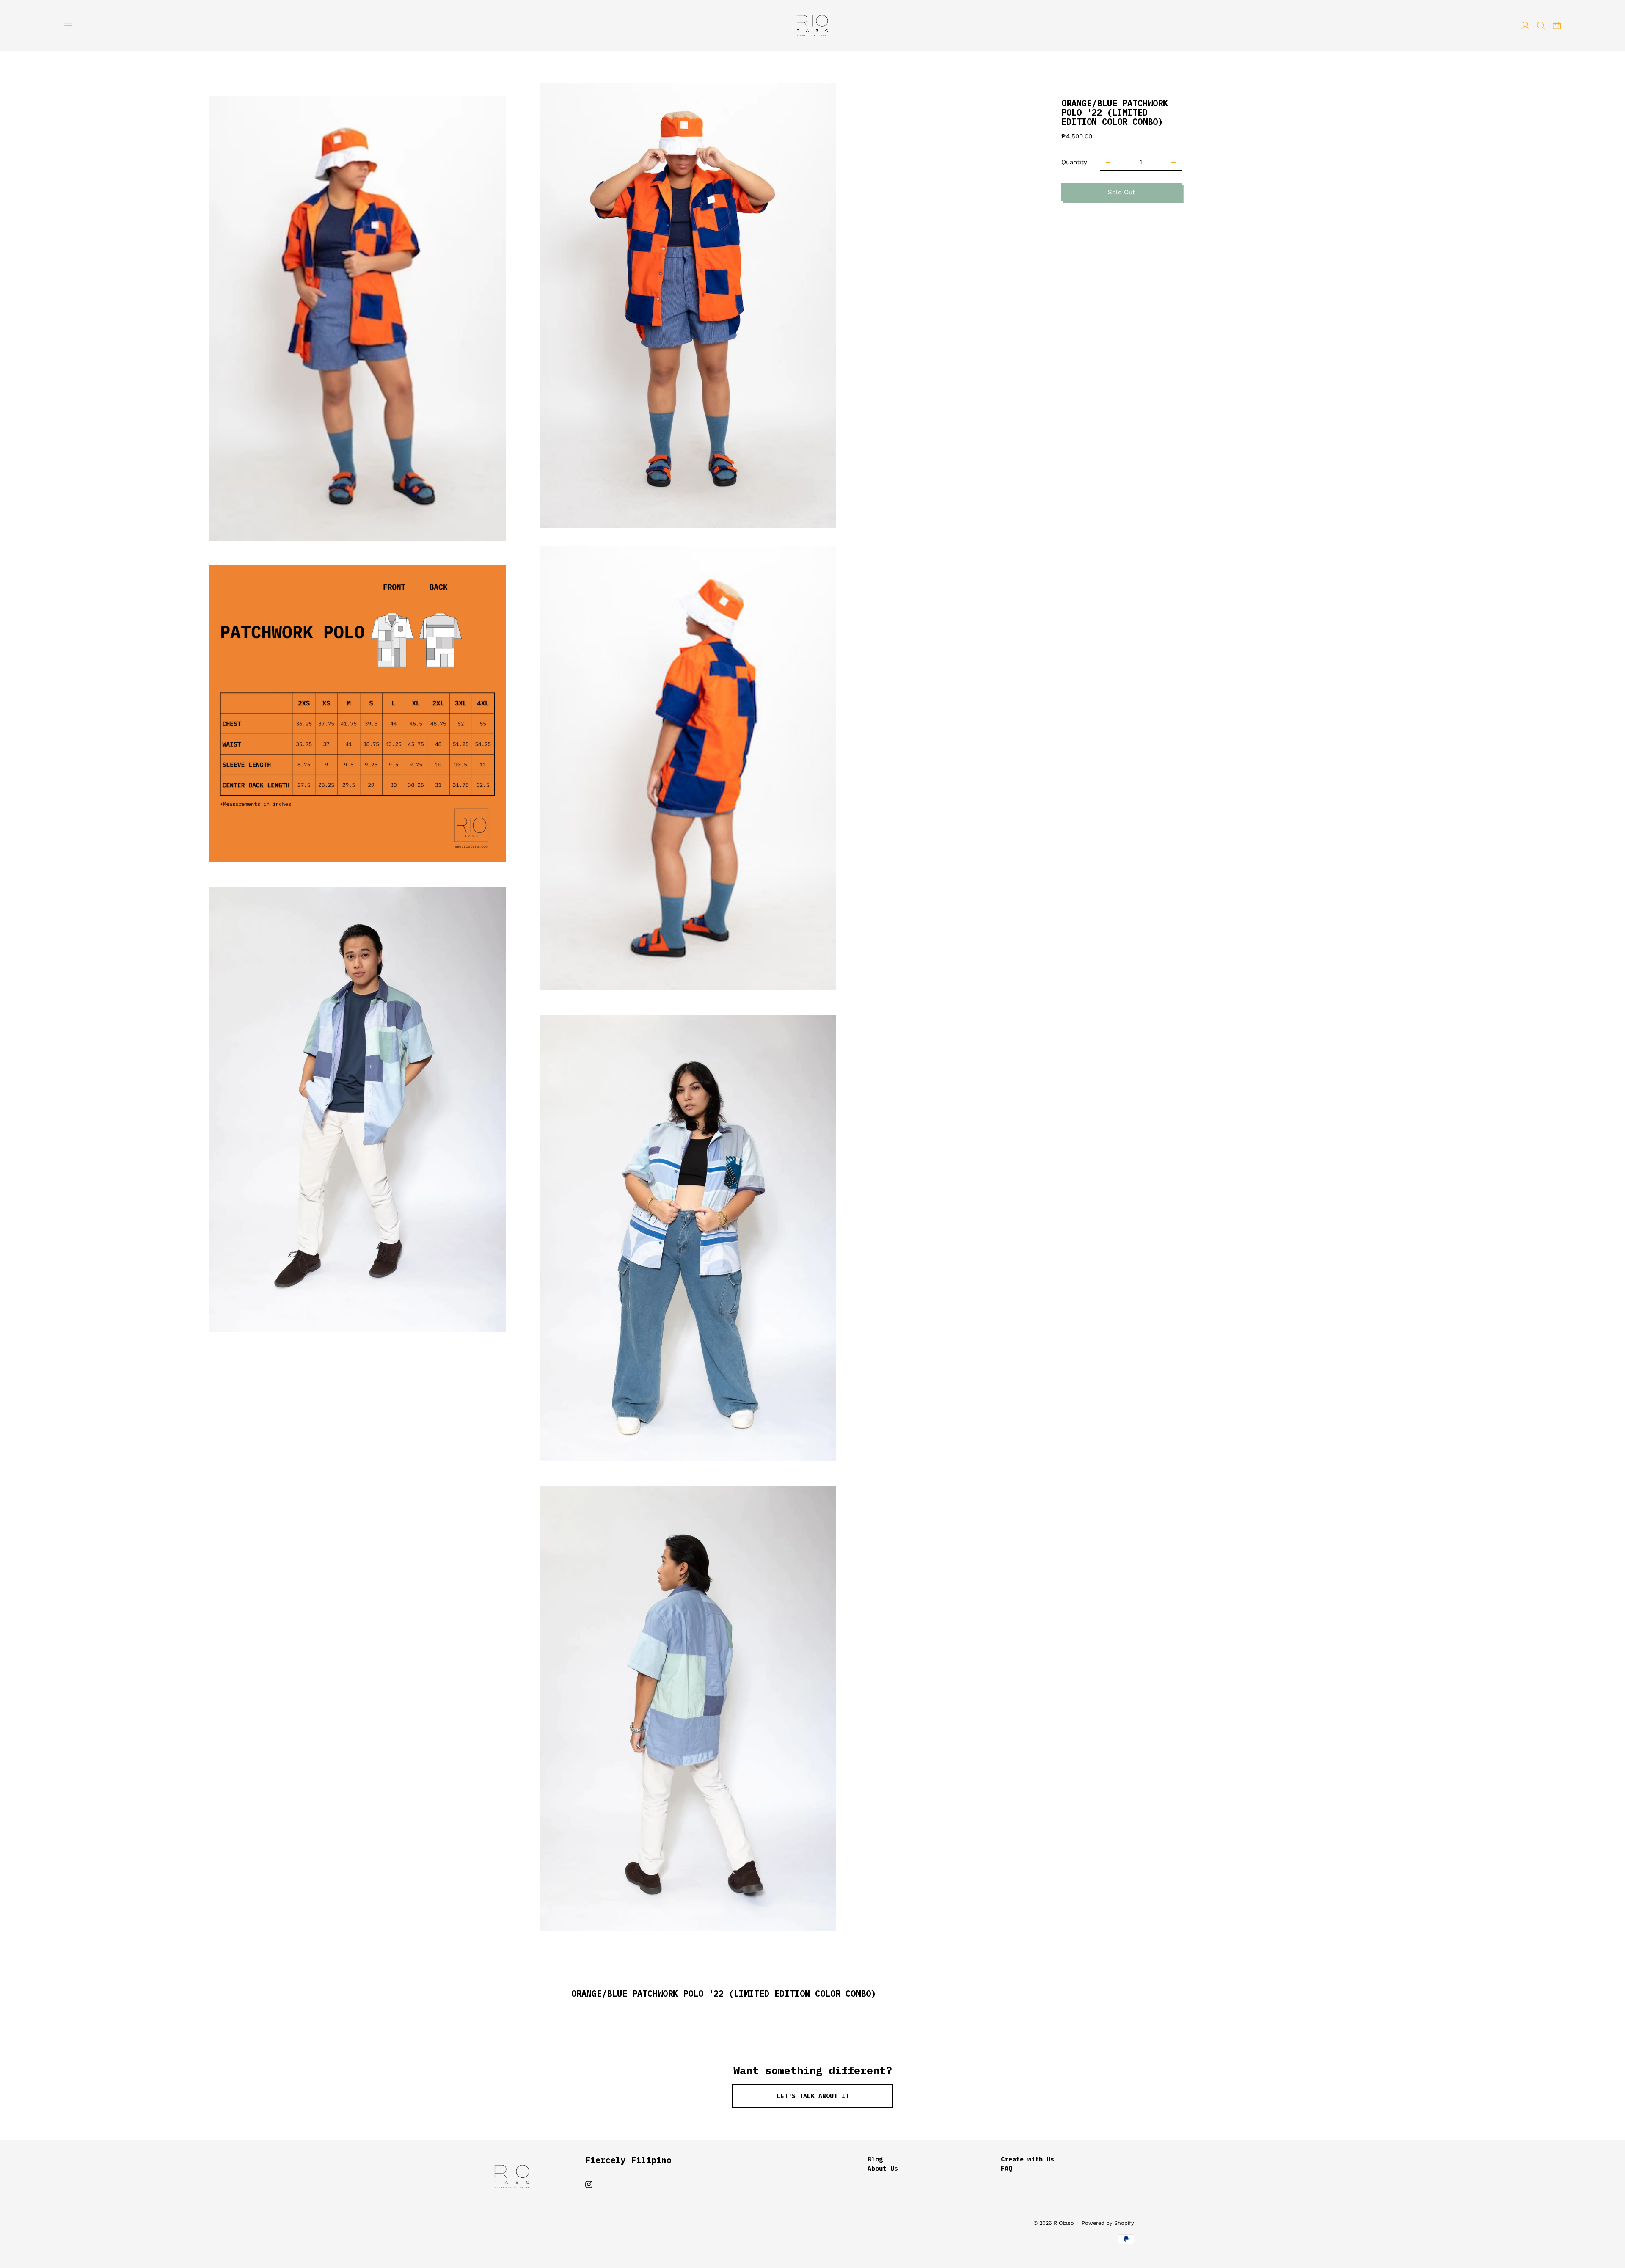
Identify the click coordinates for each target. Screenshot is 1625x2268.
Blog (875, 2159)
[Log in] (1525, 26)
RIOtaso (1064, 2223)
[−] (1108, 163)
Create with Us (1027, 2159)
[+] (1174, 163)
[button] (1541, 26)
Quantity (1074, 162)
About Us (883, 2168)
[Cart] (1557, 26)
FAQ (1007, 2168)
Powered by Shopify (1108, 2223)
